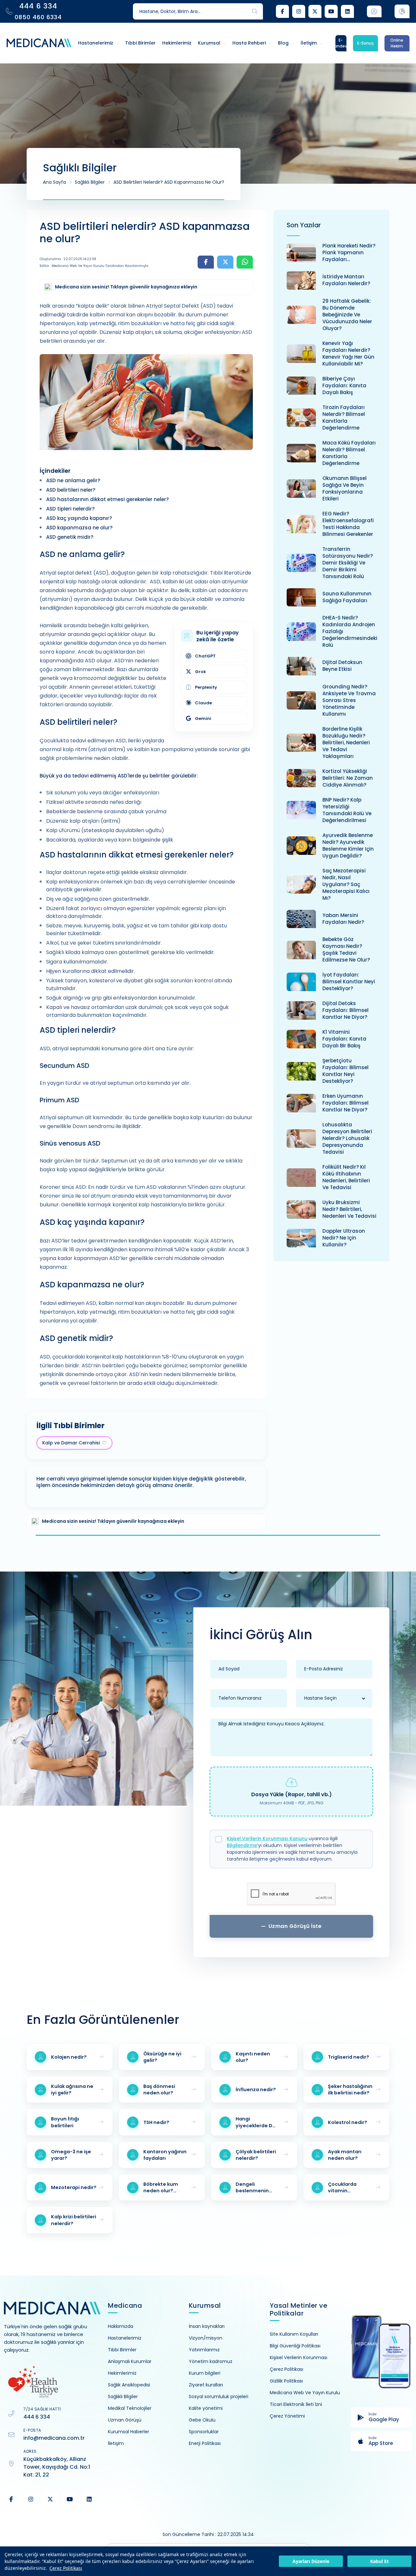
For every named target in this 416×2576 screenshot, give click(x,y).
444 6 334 (37, 2417)
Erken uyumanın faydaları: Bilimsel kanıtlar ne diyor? (345, 1103)
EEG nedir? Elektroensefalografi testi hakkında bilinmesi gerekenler (348, 524)
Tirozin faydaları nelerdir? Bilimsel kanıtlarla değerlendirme (344, 418)
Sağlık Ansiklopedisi (129, 2385)
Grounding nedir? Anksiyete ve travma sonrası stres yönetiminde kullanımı (349, 700)
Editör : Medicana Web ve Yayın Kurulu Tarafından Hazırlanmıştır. (94, 266)
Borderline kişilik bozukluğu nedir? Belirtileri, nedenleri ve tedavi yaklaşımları (346, 743)
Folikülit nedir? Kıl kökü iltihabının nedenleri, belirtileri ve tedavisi (346, 1177)
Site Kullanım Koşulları (294, 2334)
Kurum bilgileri (205, 2373)
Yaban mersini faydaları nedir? (343, 919)
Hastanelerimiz (125, 2338)
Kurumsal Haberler (129, 2432)
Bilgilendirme (242, 1845)
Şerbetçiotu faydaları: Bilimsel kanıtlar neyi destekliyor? (345, 1071)
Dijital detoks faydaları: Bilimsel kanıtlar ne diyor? (345, 1010)
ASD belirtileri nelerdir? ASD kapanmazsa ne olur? (169, 182)
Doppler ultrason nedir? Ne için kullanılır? (344, 1238)
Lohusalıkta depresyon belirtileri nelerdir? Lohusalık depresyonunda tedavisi (347, 1138)
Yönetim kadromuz (211, 2361)
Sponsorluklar (204, 2432)
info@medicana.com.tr (54, 2438)
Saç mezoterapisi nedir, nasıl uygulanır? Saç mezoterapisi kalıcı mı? (346, 884)
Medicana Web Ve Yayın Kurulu (305, 2393)
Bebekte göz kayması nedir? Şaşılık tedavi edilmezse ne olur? (346, 949)
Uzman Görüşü (125, 2420)
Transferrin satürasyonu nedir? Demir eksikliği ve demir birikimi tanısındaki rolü (348, 563)
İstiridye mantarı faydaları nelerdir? (346, 280)
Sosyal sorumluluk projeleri (219, 2397)
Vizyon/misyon (206, 2338)
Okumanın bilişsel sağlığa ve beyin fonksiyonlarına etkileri (344, 488)
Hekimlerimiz (122, 2373)
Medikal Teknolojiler (130, 2408)
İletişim (116, 2443)
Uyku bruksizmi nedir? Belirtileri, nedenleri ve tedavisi (349, 1209)
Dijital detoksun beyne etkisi (342, 666)
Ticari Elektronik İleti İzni (296, 2404)
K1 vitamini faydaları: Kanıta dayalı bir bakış (344, 1039)
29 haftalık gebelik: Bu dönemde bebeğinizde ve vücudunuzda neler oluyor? (347, 315)
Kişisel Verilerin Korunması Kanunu (267, 1839)
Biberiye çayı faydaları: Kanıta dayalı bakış (344, 385)
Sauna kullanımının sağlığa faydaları (347, 597)
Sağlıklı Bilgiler (90, 182)
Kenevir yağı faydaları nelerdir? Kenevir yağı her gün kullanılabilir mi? (348, 353)
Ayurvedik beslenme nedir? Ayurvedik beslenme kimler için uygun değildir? (348, 845)
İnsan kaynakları (207, 2326)
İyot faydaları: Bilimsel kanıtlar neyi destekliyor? (349, 982)
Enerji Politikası (205, 2443)
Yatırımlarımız (204, 2350)
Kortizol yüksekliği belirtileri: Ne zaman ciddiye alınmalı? (348, 778)
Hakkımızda (121, 2326)
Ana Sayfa (54, 182)
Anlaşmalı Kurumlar (130, 2361)
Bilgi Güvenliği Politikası (295, 2346)
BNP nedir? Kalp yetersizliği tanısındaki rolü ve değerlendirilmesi (347, 810)
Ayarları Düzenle (311, 2561)
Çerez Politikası (66, 2568)
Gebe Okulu (202, 2420)
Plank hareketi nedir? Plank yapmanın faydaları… (349, 252)
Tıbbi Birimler (122, 2350)
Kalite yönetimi (206, 2408)
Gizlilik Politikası (286, 2381)
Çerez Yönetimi (287, 2416)
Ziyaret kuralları (206, 2385)
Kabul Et (379, 2561)
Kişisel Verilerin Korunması (299, 2357)
